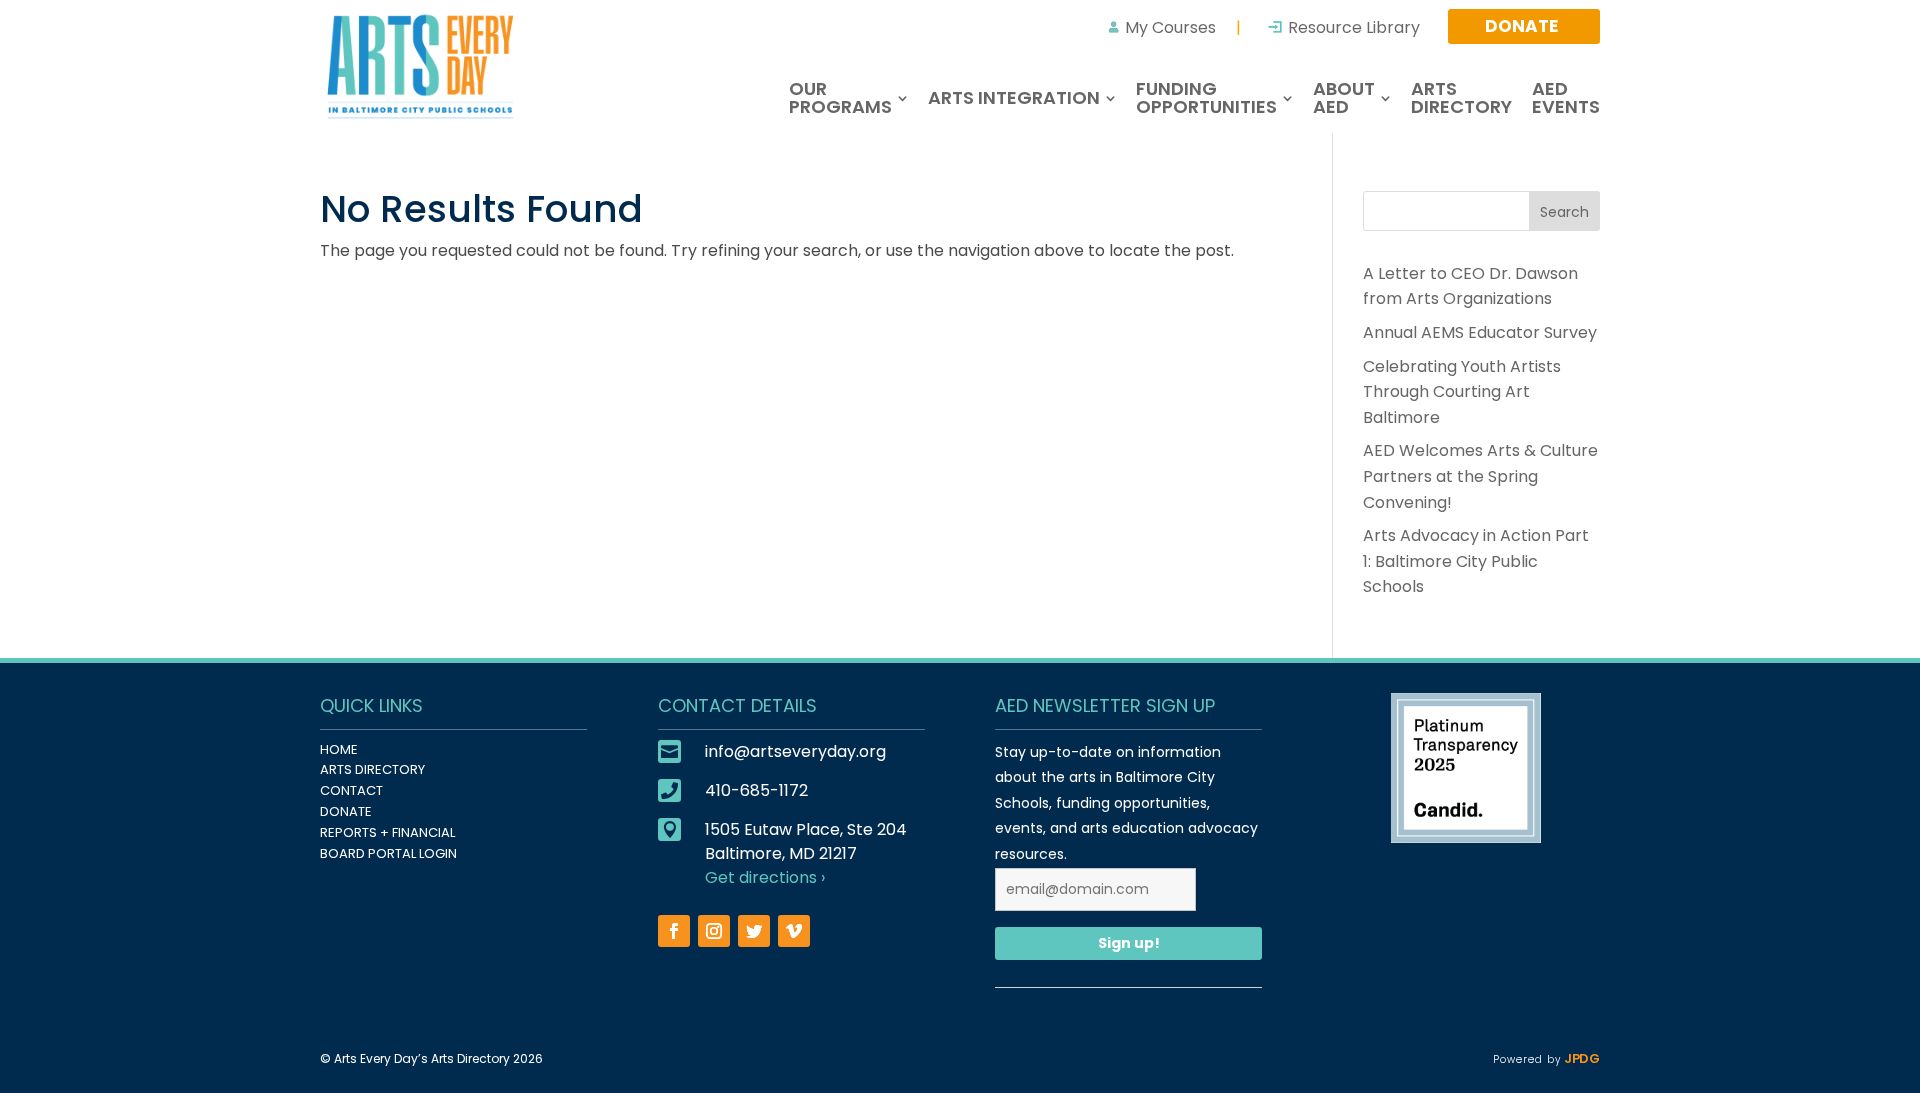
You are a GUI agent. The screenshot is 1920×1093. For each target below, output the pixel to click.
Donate (346, 811)
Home (339, 749)
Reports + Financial (387, 832)
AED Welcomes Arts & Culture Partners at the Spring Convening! (1480, 476)
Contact (351, 790)
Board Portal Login (388, 853)
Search (1564, 212)
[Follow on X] (754, 931)
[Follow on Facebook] (674, 931)
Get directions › (765, 877)
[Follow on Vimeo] (794, 931)
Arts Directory (372, 769)
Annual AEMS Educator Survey (1480, 332)
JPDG (1580, 1058)
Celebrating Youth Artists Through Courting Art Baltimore (1462, 392)
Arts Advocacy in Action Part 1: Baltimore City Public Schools (1476, 561)
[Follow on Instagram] (714, 931)
